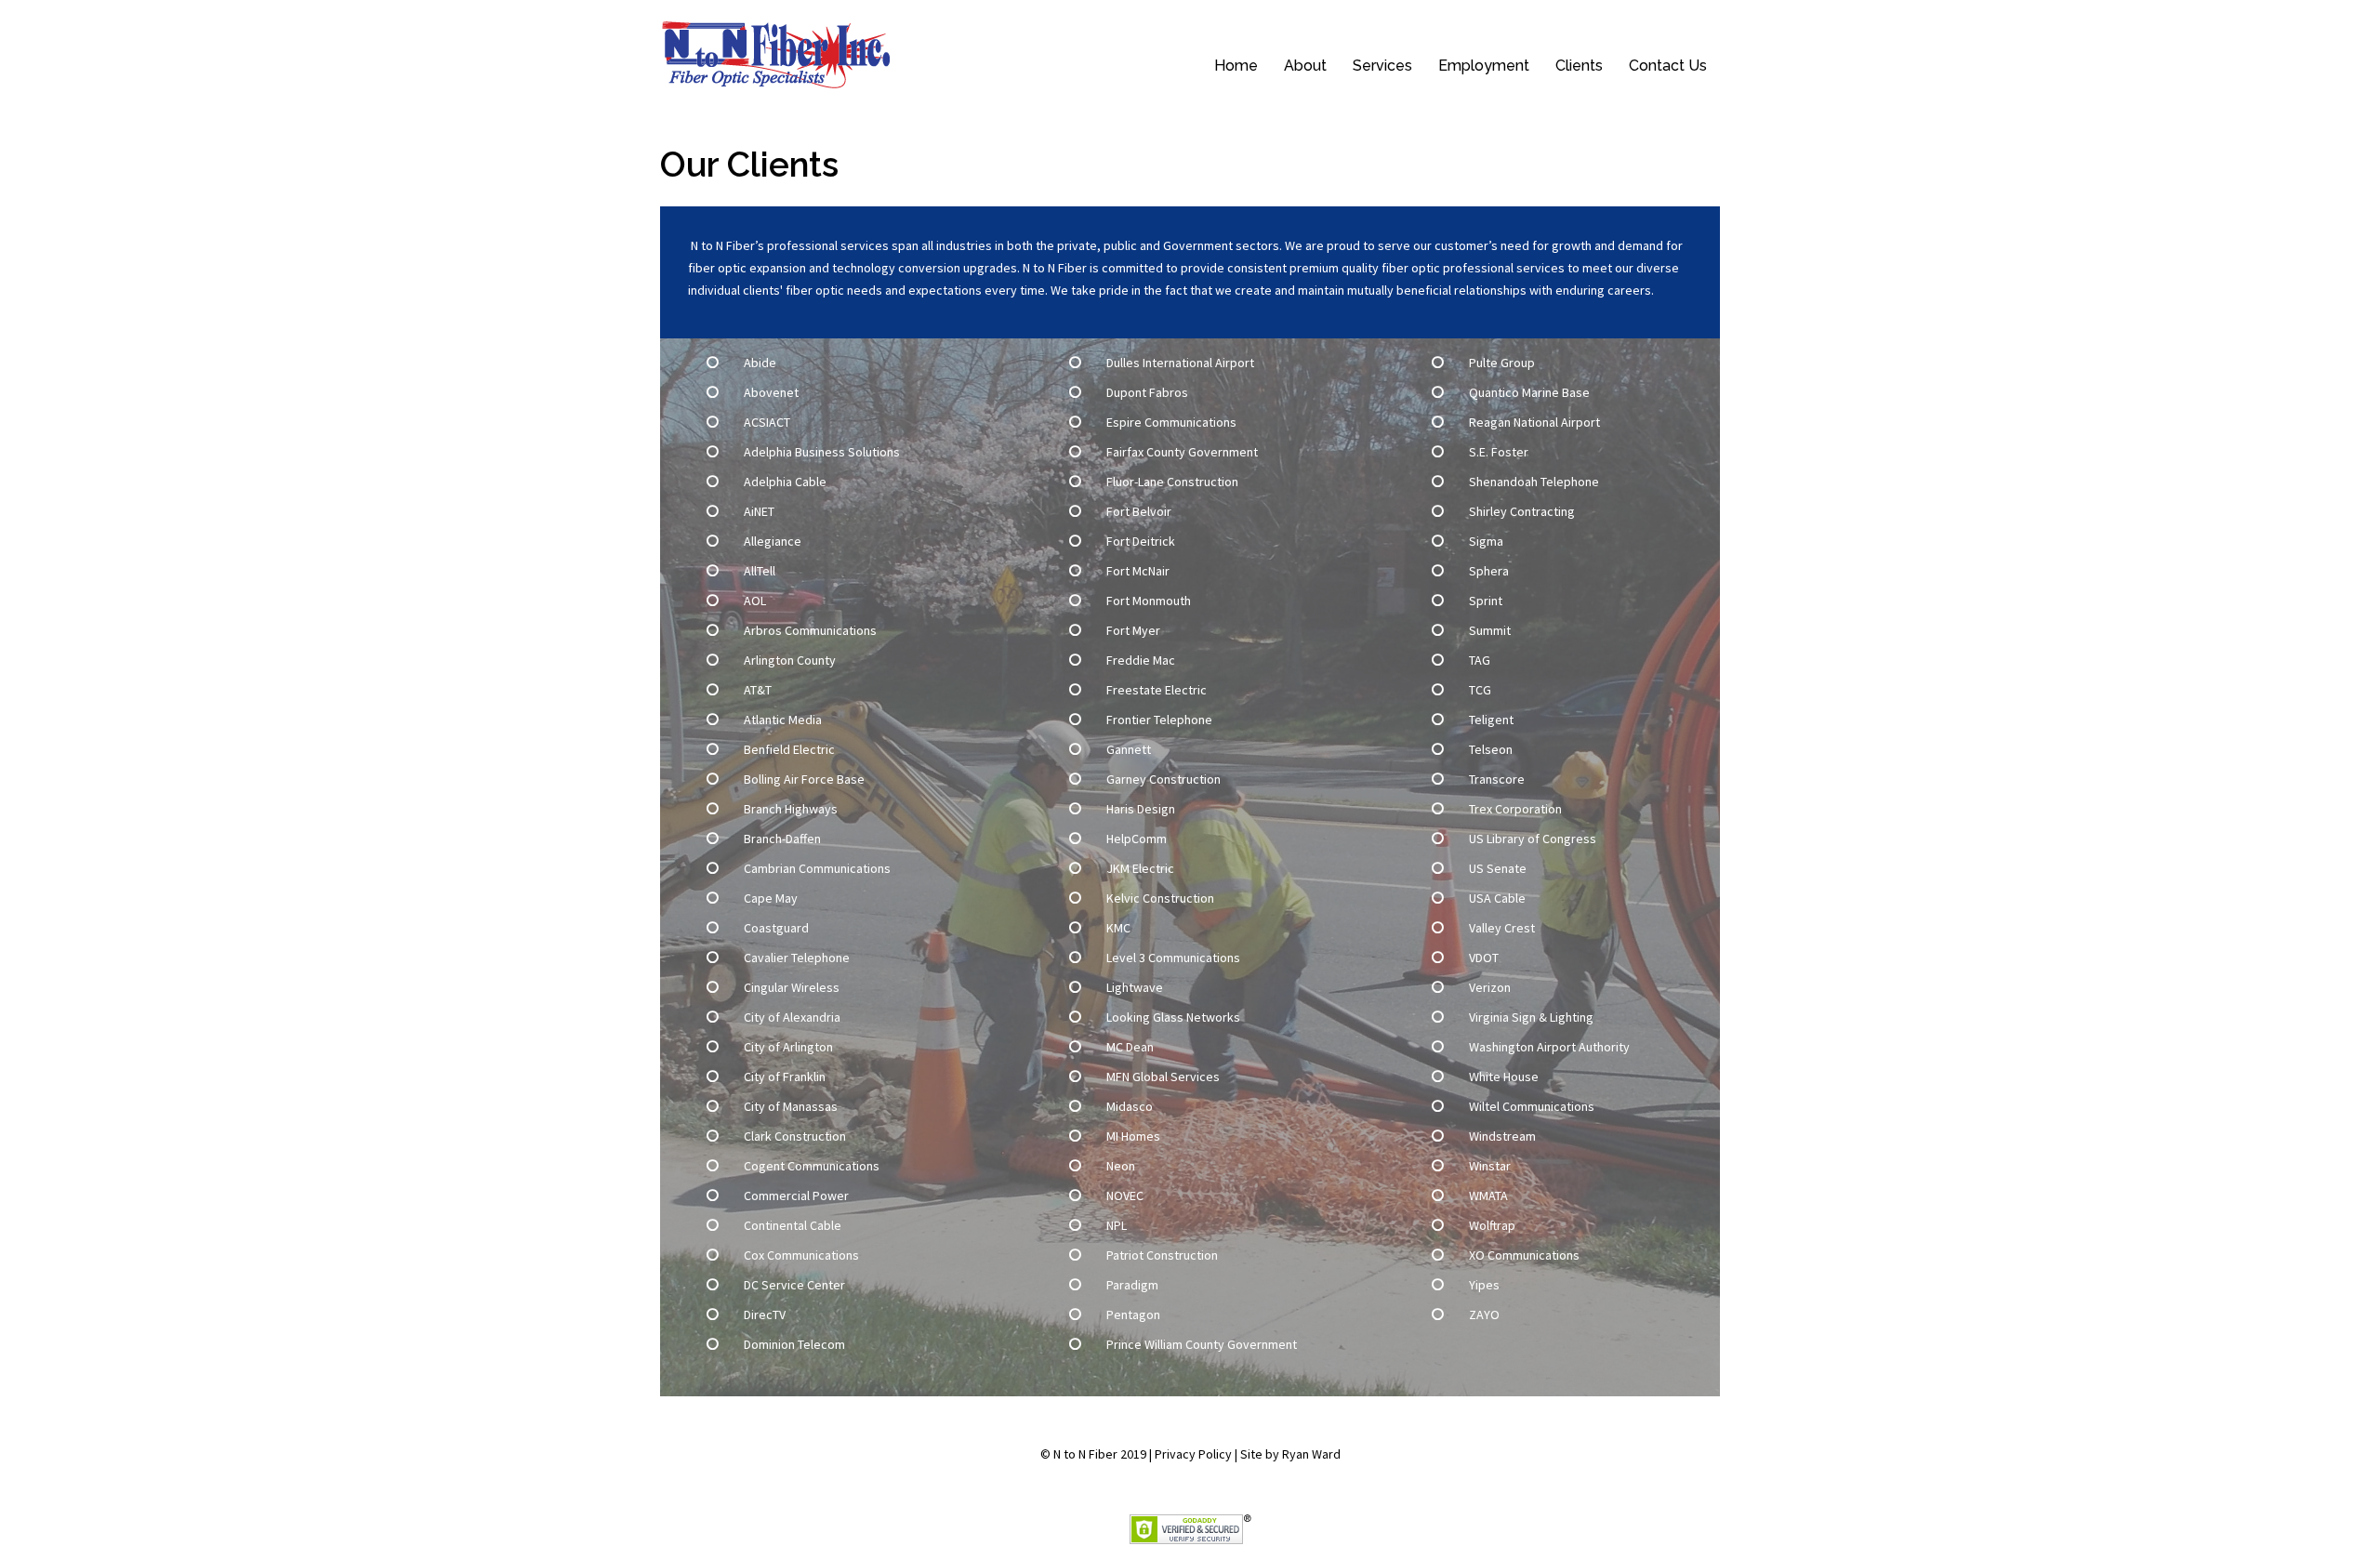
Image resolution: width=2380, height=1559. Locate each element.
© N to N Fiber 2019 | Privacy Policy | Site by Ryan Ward (1190, 1454)
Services (1382, 66)
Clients (1579, 66)
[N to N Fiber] (778, 53)
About (1305, 66)
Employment (1484, 66)
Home (1236, 66)
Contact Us (1668, 66)
